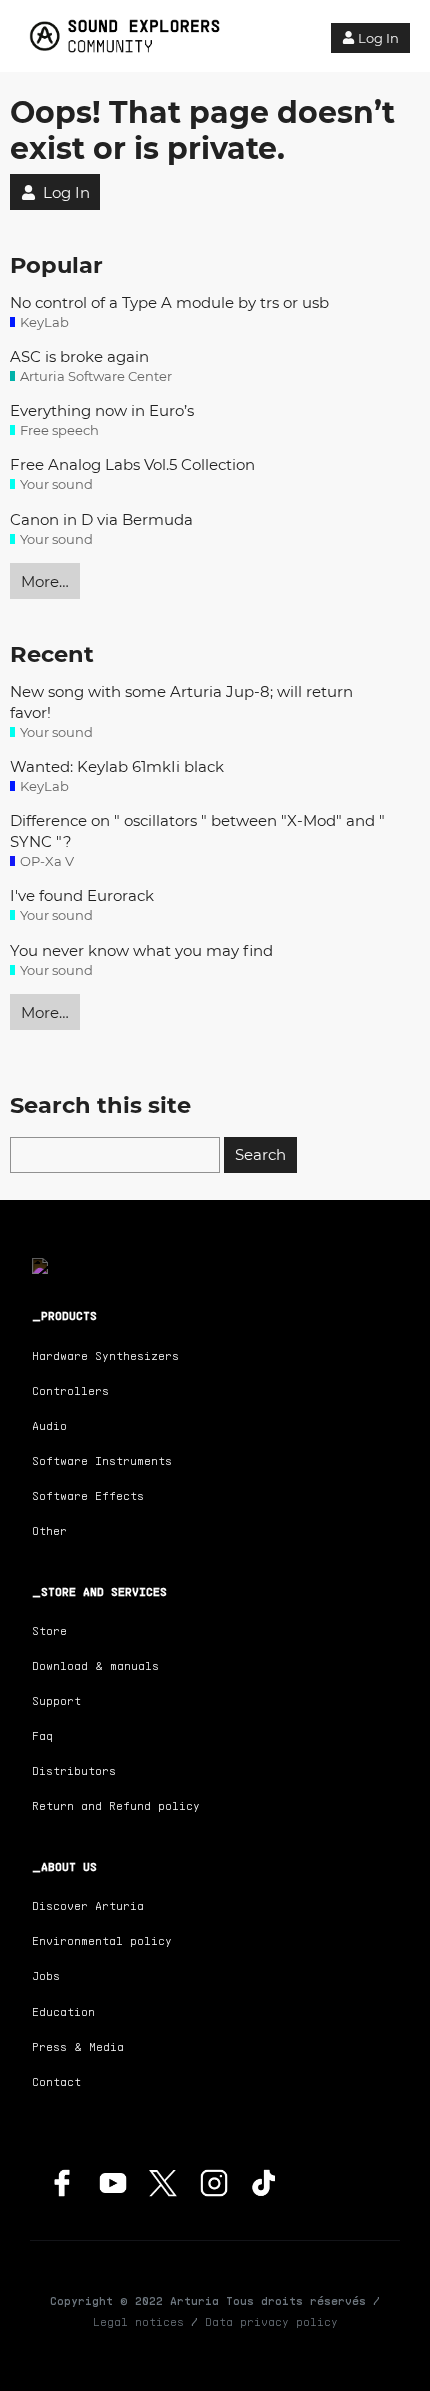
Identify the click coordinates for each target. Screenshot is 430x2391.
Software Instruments (102, 1460)
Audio (49, 1425)
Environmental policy (102, 1940)
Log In (378, 38)
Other (49, 1530)
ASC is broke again (79, 356)
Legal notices (138, 2321)
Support (56, 1700)
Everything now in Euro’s (102, 410)
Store (49, 1630)
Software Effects (88, 1495)
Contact (56, 2081)
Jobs (46, 1975)
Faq (42, 1735)
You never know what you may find (141, 950)
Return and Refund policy (116, 1805)
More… (45, 581)
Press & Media (78, 2046)
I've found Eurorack (82, 895)
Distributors (74, 1770)
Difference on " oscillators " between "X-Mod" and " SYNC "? (197, 831)
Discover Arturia (88, 1905)
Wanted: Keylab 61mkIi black (117, 766)
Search (260, 1154)
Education (63, 2011)
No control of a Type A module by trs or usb (169, 302)
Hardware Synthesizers (105, 1355)
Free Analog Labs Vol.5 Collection (132, 464)
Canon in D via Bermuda (101, 519)
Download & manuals (95, 1665)
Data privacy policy (271, 2321)
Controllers (70, 1390)
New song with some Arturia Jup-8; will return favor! (181, 702)
